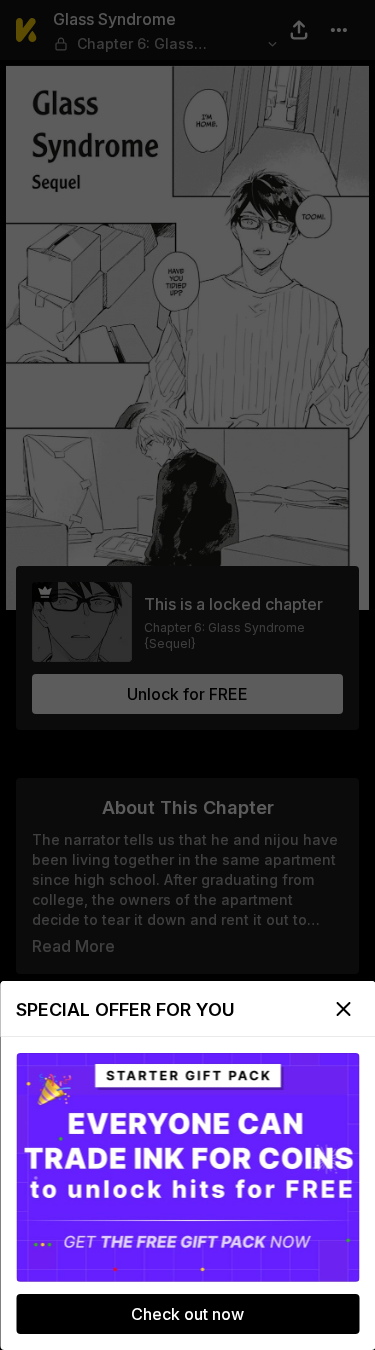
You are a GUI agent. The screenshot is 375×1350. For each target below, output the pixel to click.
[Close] (343, 1009)
